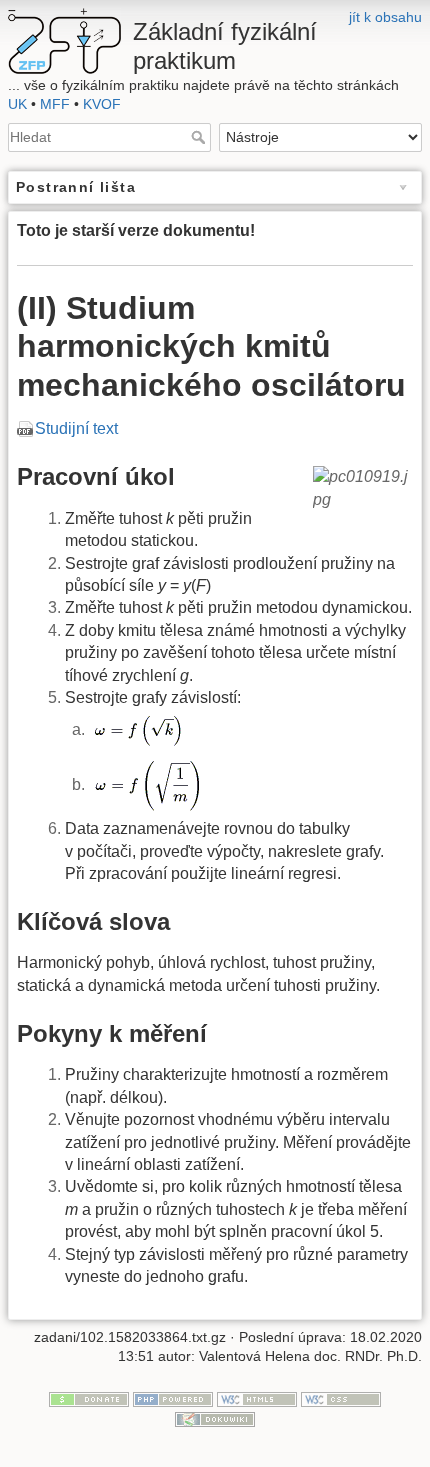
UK (17, 104)
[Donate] (89, 1398)
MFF (55, 104)
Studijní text (76, 428)
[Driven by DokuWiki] (215, 1418)
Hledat (200, 137)
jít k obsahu (385, 17)
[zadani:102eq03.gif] (146, 784)
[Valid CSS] (341, 1398)
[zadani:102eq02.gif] (137, 729)
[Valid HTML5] (257, 1398)
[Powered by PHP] (173, 1398)
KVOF (102, 104)
